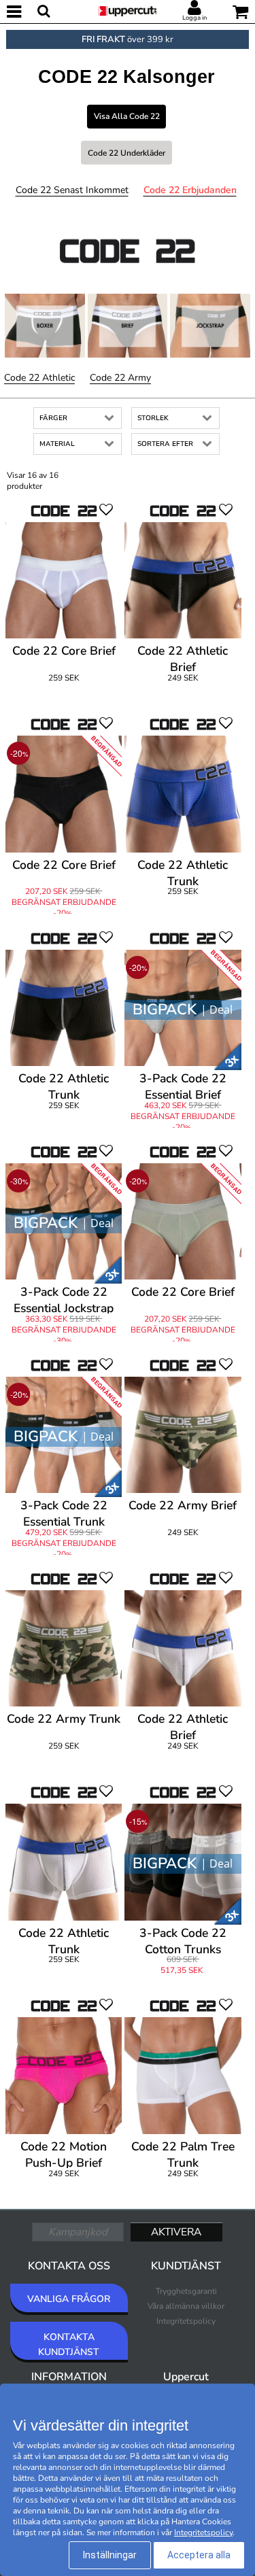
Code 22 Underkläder (126, 153)
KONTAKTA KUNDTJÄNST (69, 2345)
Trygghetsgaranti (186, 2291)
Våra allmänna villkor (186, 2306)
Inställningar (110, 2555)
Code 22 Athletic (39, 378)
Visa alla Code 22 (127, 116)
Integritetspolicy (186, 2321)
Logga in (194, 18)
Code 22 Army (120, 378)
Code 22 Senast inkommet (72, 190)
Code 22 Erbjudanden (190, 190)
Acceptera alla (199, 2555)
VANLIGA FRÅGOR (69, 2299)
